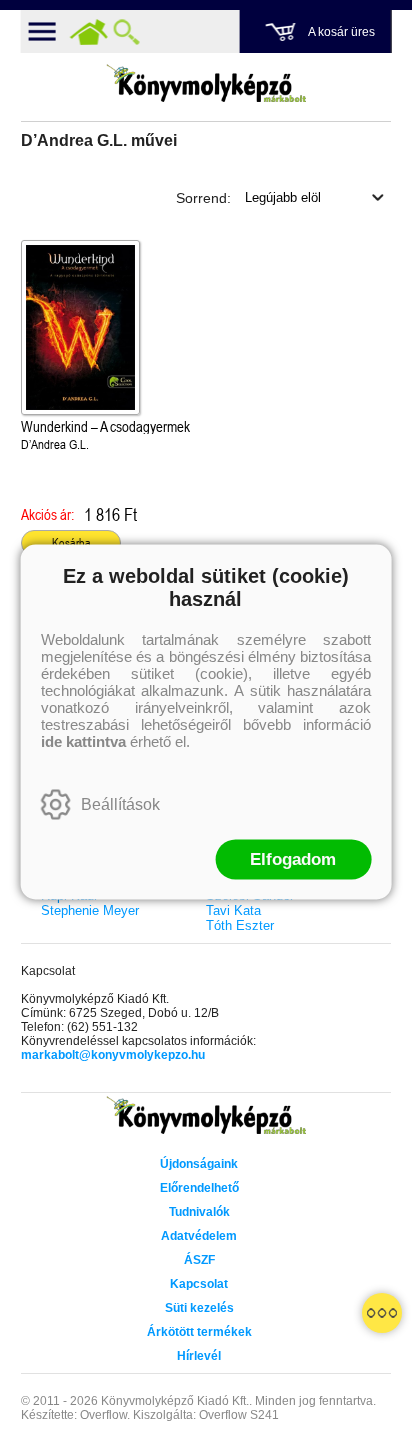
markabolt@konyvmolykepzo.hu (113, 1055)
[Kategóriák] (382, 1313)
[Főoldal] (89, 32)
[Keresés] (127, 32)
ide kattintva (83, 740)
